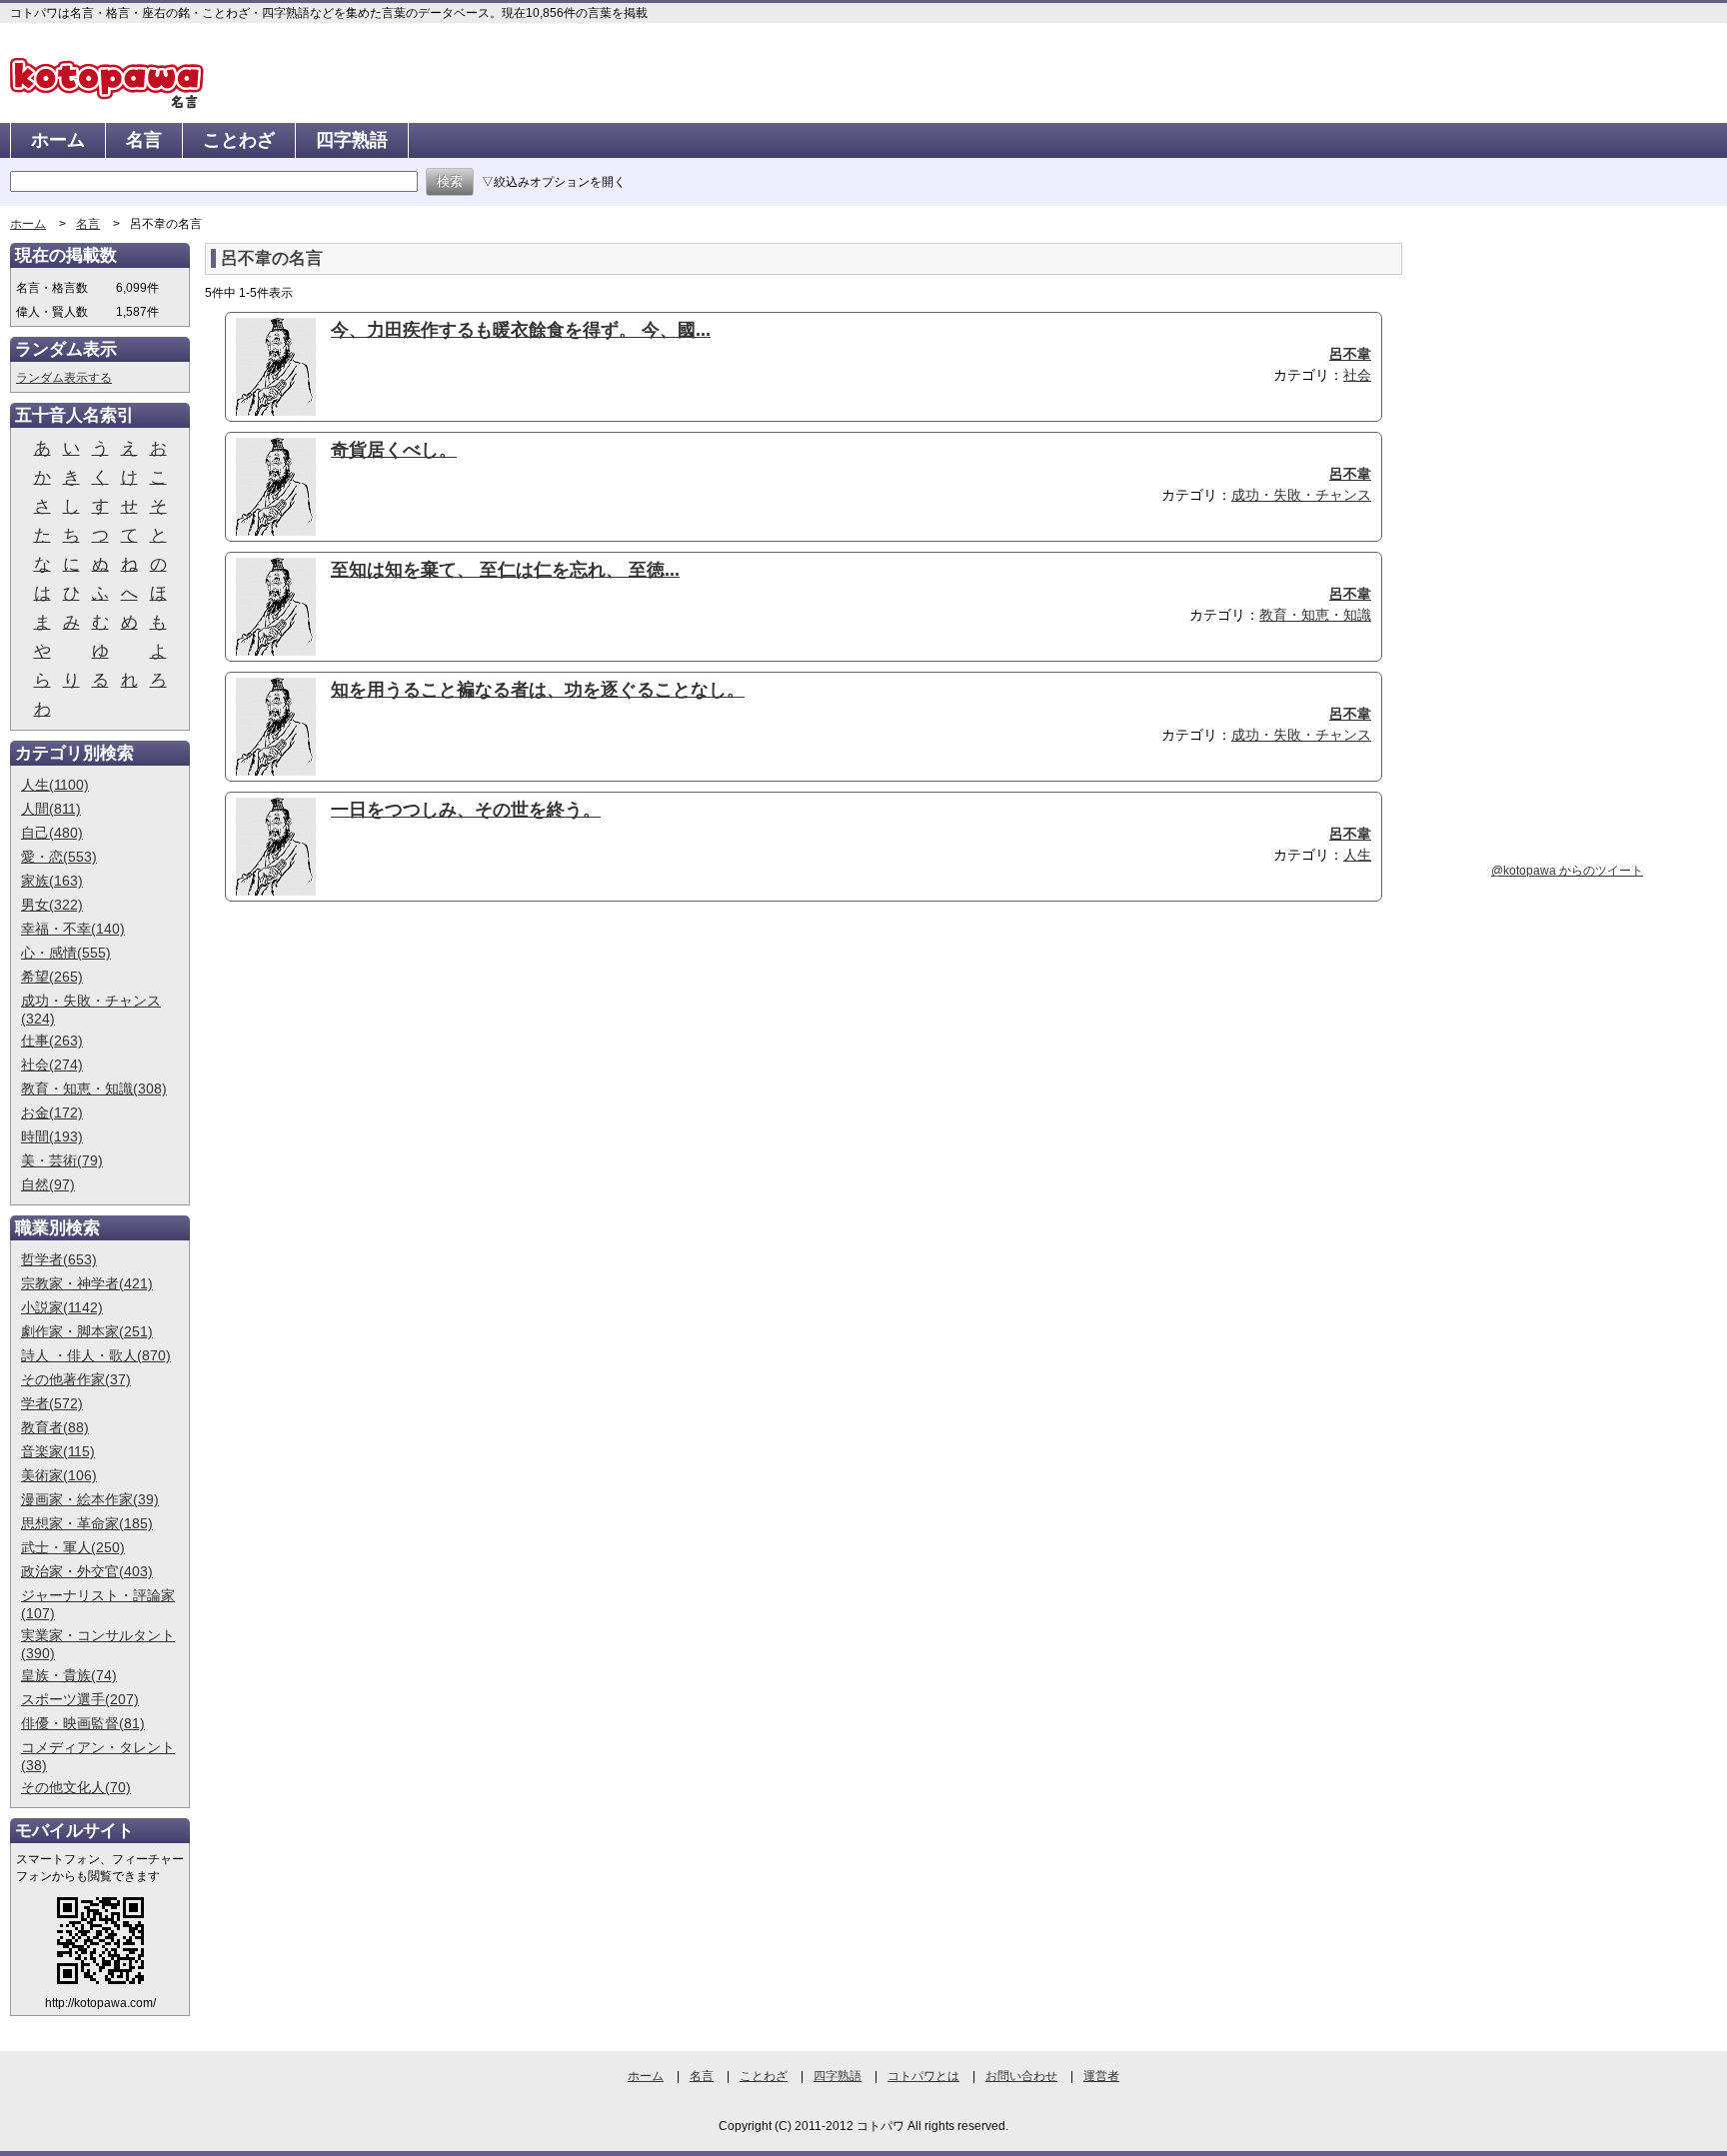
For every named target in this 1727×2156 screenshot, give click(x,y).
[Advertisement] (373, 1072)
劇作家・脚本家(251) (87, 1331)
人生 (1357, 855)
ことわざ (239, 140)
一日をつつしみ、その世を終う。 (466, 810)
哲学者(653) (59, 1259)
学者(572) (52, 1403)
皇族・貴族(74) (69, 1675)
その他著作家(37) (76, 1379)
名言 (144, 140)
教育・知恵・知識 (1315, 615)
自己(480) (52, 833)
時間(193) (52, 1136)
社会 (1357, 375)
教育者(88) (55, 1427)
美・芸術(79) (62, 1160)
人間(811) (51, 809)
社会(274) (52, 1065)
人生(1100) (55, 785)
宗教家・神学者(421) (87, 1283)
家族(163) (52, 881)
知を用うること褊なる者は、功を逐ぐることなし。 (538, 690)
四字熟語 (352, 140)
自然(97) (48, 1184)
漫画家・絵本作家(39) (90, 1499)
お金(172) (52, 1112)
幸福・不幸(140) (73, 929)
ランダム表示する (64, 378)
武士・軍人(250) (73, 1547)
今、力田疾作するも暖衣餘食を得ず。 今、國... (521, 330)
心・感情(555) (66, 953)
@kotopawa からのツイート (1567, 871)
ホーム (58, 140)
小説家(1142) (62, 1307)
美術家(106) (59, 1475)
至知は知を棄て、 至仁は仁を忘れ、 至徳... (505, 570)
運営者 (1101, 2076)
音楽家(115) (58, 1451)
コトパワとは (923, 2076)
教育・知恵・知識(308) (94, 1088)
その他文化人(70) (76, 1787)
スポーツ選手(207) (80, 1699)
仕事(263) (52, 1041)
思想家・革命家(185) (87, 1523)
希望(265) (52, 977)
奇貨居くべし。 (394, 450)
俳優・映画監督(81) (83, 1723)
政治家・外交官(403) (87, 1571)
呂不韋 (1350, 354)
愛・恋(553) (59, 857)
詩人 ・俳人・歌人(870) (96, 1355)
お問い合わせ (1021, 2076)
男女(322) (52, 905)
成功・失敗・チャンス (1301, 495)
